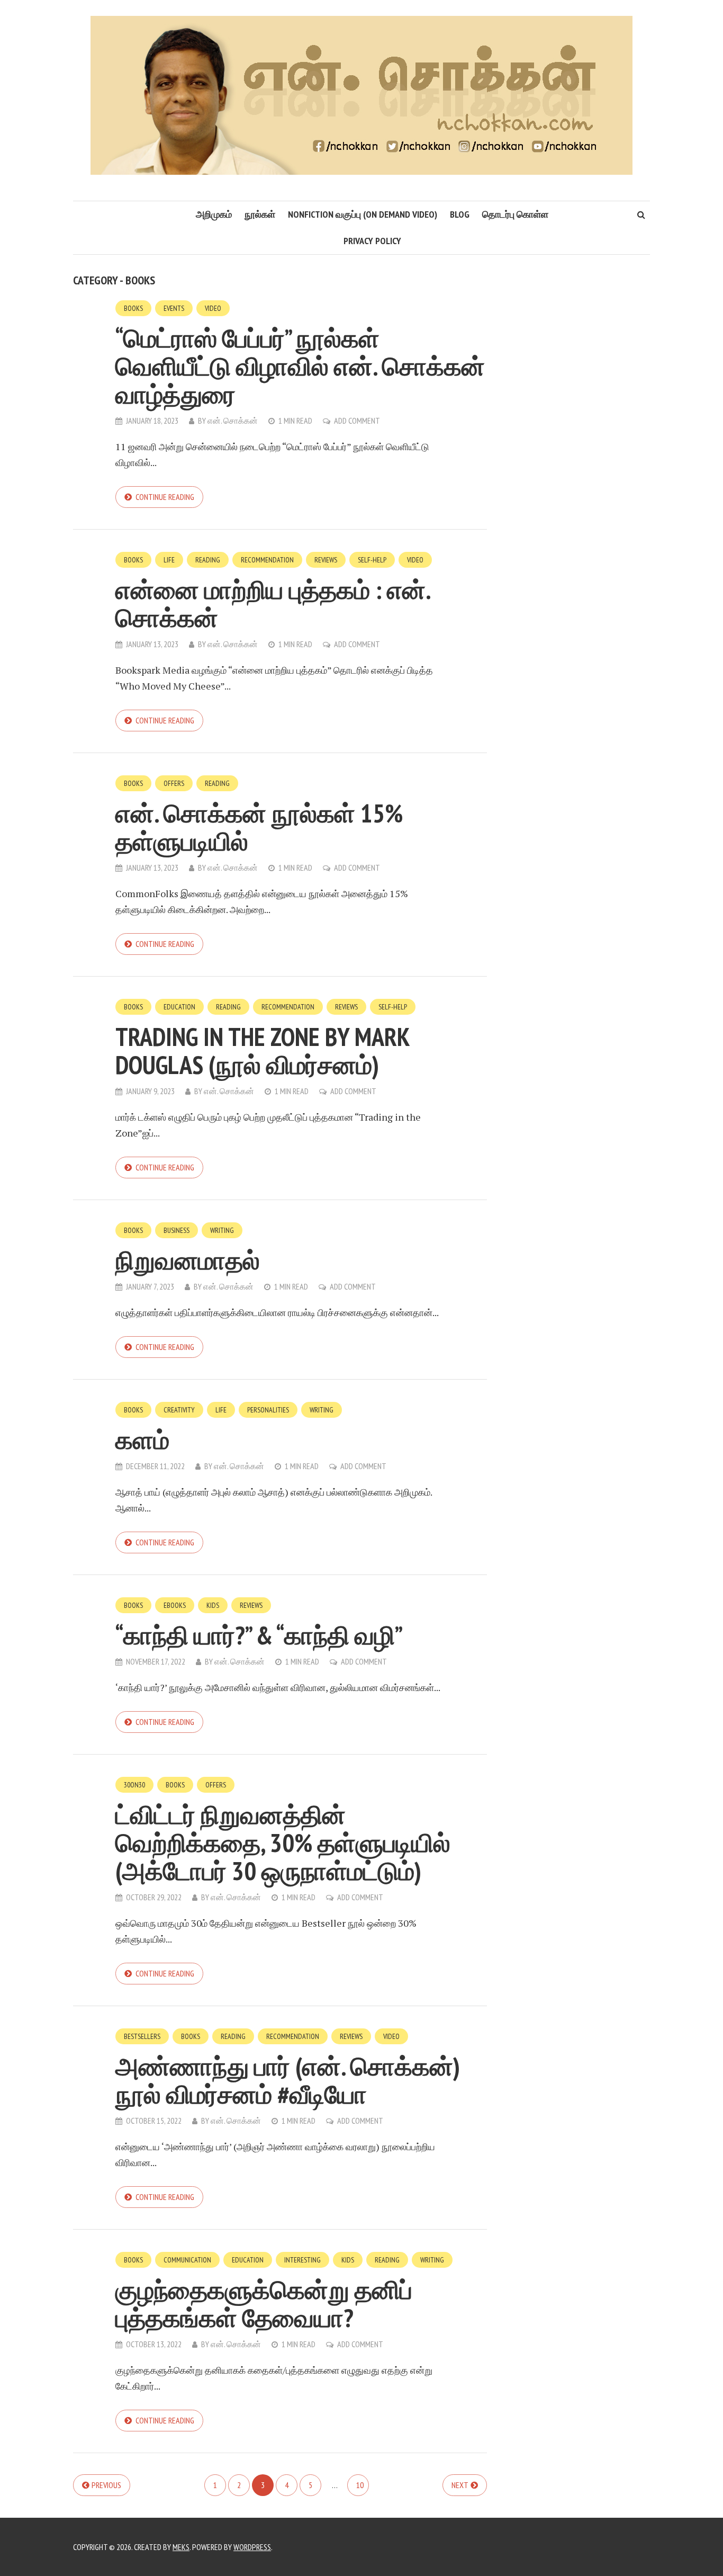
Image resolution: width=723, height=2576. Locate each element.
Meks (181, 2547)
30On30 (134, 1785)
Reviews (326, 560)
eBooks (175, 1605)
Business (177, 1230)
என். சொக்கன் (233, 421)
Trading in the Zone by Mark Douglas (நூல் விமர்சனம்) (263, 1050)
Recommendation (267, 560)
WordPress (252, 2547)
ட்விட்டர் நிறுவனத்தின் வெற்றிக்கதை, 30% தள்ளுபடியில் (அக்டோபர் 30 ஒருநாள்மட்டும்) (283, 1842)
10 (360, 2485)
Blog (460, 214)
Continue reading (165, 497)
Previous (106, 2485)
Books (133, 308)
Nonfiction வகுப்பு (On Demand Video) (363, 214)
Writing (222, 1230)
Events (174, 308)
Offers (174, 783)
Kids (213, 1605)
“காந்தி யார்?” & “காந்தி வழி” (259, 1635)
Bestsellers (142, 2036)
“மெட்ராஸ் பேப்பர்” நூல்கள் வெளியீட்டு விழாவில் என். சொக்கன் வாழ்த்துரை (300, 366)
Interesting (302, 2260)
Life (169, 560)
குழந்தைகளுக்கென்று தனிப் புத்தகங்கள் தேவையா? (264, 2304)
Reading (208, 560)
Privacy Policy (372, 241)
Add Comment (357, 421)
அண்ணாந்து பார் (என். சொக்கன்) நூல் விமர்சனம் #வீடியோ (288, 2080)
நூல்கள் (260, 214)
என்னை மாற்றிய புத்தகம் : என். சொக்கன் (273, 603)
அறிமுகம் (214, 214)
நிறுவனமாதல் (188, 1260)
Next (460, 2485)
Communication (187, 2260)
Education (179, 1007)
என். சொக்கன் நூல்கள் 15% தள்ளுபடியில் (259, 827)
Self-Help (372, 560)
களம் (142, 1439)
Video (213, 308)
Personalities (268, 1410)
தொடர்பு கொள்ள (515, 214)
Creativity (179, 1410)
